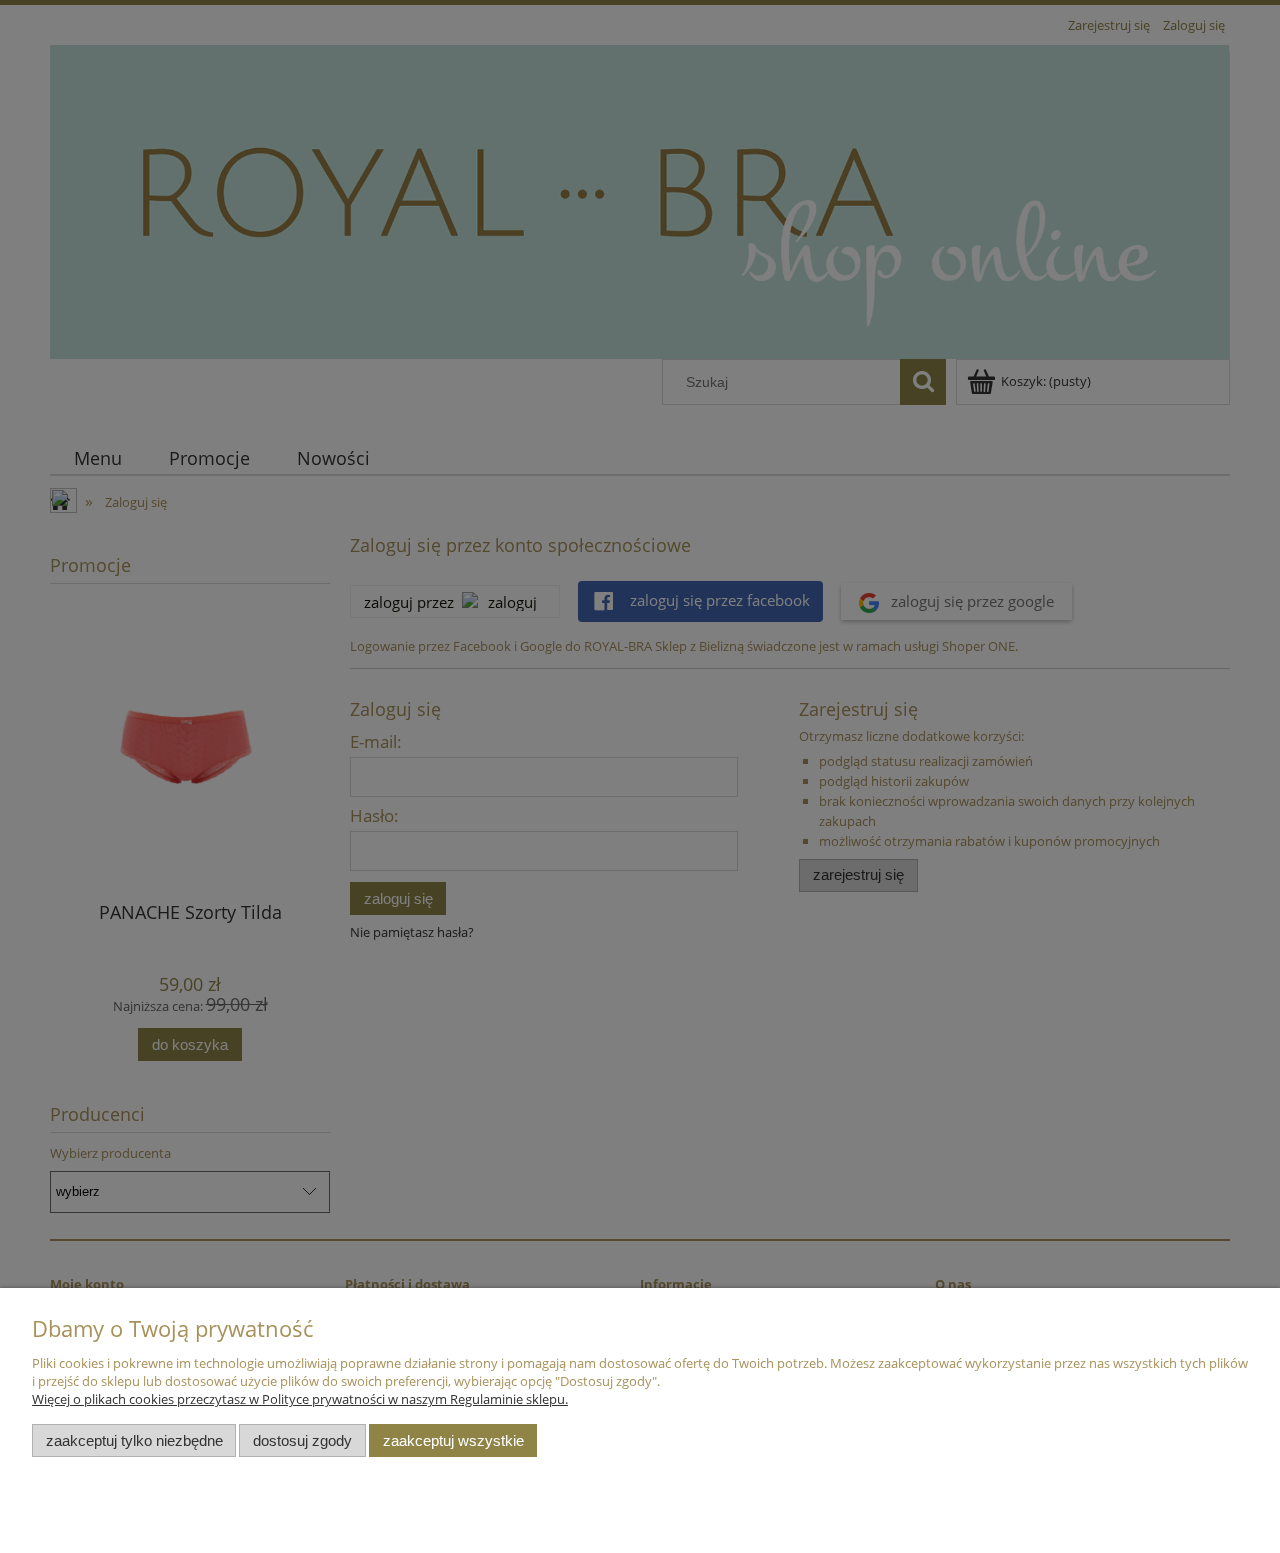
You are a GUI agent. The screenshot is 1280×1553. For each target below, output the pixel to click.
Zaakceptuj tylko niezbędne (134, 1440)
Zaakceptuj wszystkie (453, 1440)
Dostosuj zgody (302, 1440)
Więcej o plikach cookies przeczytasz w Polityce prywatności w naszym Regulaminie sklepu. (300, 1399)
